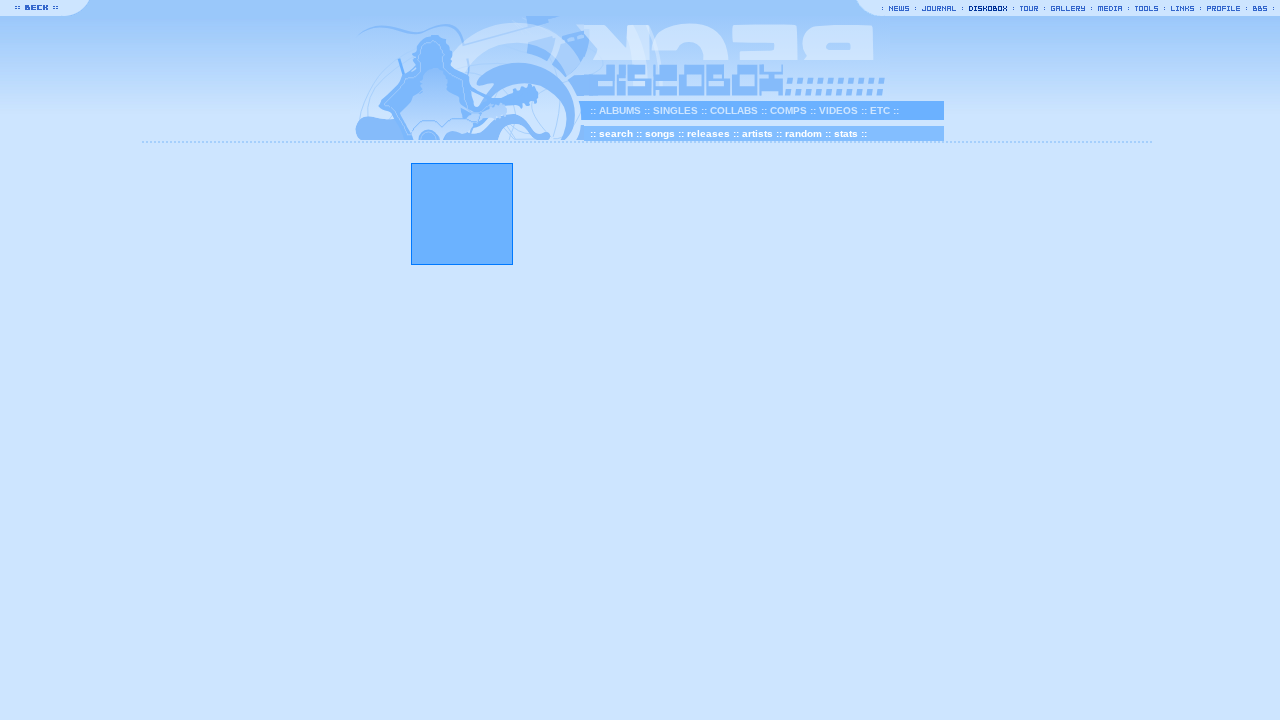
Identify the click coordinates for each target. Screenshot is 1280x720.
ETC (880, 110)
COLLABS (734, 110)
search (616, 133)
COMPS (788, 110)
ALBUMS (620, 110)
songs (660, 133)
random (803, 133)
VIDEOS (838, 110)
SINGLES (675, 110)
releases (708, 133)
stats (846, 133)
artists (757, 133)
